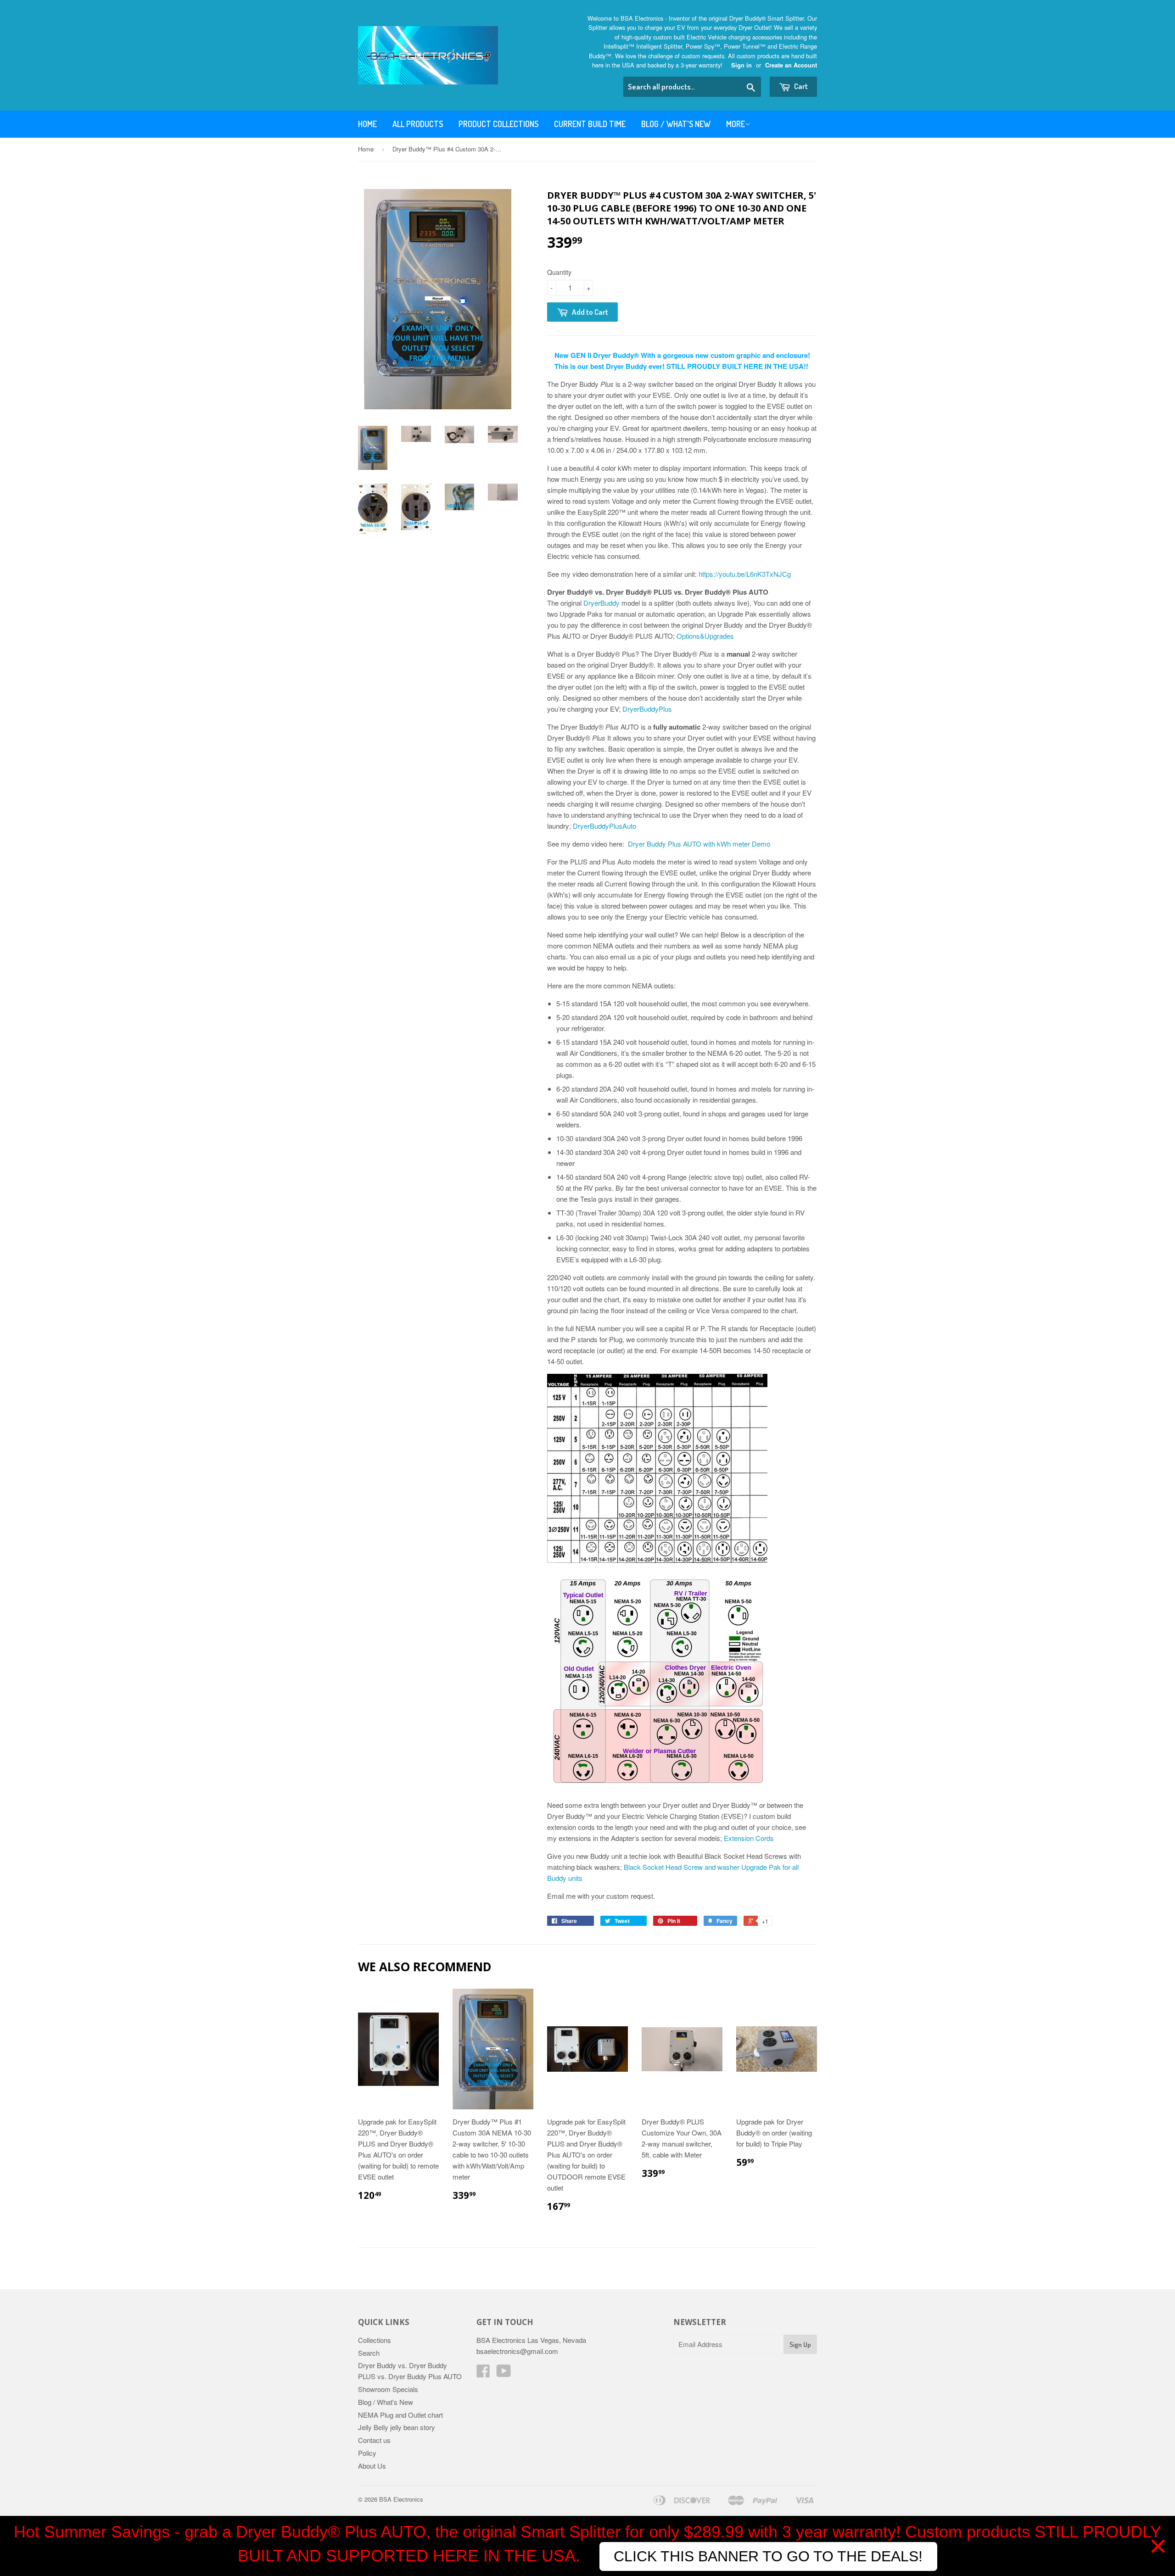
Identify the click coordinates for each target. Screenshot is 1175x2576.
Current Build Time (590, 124)
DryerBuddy (601, 603)
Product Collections (498, 124)
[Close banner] (1158, 2546)
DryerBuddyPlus (647, 709)
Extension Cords (749, 1838)
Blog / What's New (676, 124)
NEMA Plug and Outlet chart (400, 2415)
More (736, 124)
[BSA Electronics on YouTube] (504, 2373)
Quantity (559, 272)
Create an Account (791, 65)
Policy (367, 2453)
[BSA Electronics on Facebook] (483, 2373)
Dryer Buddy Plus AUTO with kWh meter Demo (699, 844)
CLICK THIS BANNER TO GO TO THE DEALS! (768, 2556)
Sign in (741, 65)
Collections (375, 2340)
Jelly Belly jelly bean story (397, 2427)
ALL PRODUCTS (418, 124)
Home (367, 124)
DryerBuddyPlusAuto (604, 826)
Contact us (374, 2440)
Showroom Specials (388, 2389)
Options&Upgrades (705, 636)
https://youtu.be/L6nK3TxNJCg (745, 574)
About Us (372, 2466)
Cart (800, 86)
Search (369, 2353)
